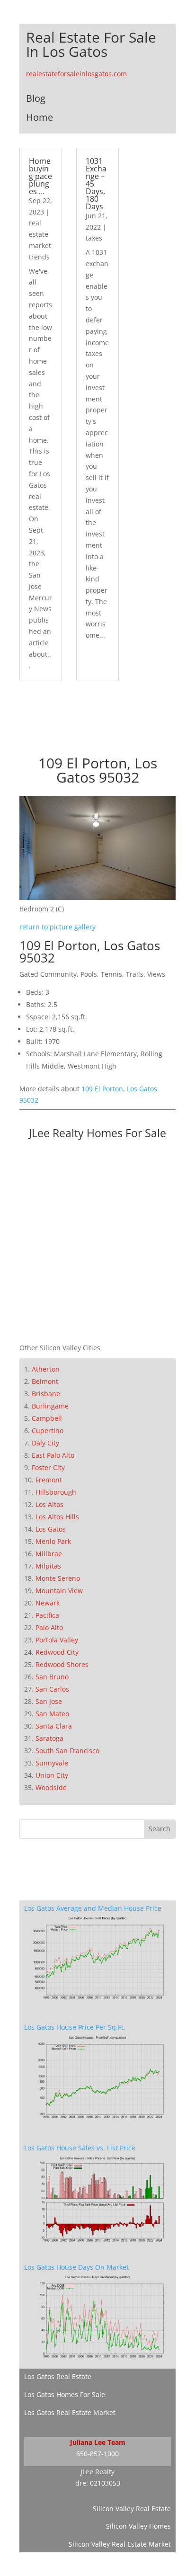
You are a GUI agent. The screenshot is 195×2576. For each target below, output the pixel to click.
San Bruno (52, 1677)
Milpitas (48, 1566)
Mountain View (59, 1591)
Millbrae (49, 1554)
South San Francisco (67, 1751)
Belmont (45, 1381)
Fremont (49, 1480)
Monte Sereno (58, 1578)
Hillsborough (56, 1492)
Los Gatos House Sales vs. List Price (80, 2148)
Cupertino (48, 1431)
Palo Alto (49, 1627)
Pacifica (47, 1615)
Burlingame (50, 1406)
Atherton (46, 1369)
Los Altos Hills (57, 1517)
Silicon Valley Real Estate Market (120, 2544)
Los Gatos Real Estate (58, 2376)
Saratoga (49, 1738)
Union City (52, 1775)
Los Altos (49, 1504)
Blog (36, 98)
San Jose (49, 1701)
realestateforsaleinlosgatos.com (76, 74)
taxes (94, 238)
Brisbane (46, 1394)
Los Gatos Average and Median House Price (93, 1908)
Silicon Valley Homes (138, 2526)
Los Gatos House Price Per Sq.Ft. (75, 2027)
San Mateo (52, 1714)
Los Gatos (51, 1529)
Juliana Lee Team (98, 2442)
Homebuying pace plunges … (40, 176)
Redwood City (57, 1652)
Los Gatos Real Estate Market (70, 2412)
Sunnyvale (52, 1763)
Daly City (45, 1443)
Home (40, 117)
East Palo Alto (53, 1455)
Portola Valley (57, 1640)
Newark (48, 1603)
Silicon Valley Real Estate (132, 2509)
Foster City (48, 1467)
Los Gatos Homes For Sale (65, 2394)
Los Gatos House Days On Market (76, 2267)
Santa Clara (54, 1726)
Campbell (47, 1418)
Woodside (51, 1787)
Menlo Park (53, 1541)
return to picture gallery (58, 927)
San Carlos (52, 1689)
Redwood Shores (62, 1664)
